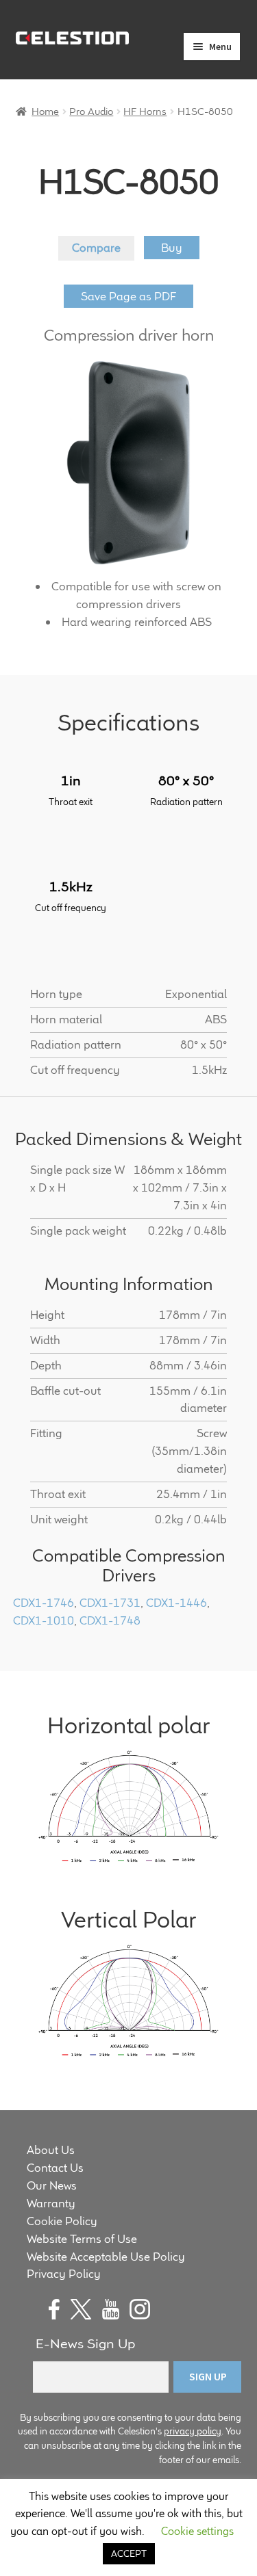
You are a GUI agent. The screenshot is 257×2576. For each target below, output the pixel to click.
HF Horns (145, 111)
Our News (52, 2185)
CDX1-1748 (110, 1620)
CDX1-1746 (44, 1603)
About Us (51, 2150)
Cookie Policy (62, 2221)
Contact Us (55, 2168)
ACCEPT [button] (129, 2553)
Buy (172, 248)
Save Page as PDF (128, 296)
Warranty (51, 2203)
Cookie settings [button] (197, 2531)
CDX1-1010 (44, 1620)
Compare (96, 248)
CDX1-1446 (176, 1603)
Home (45, 111)
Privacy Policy (64, 2274)
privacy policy (193, 2431)
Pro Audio (91, 111)
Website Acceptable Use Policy (106, 2257)
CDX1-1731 (110, 1603)
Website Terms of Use (82, 2239)
